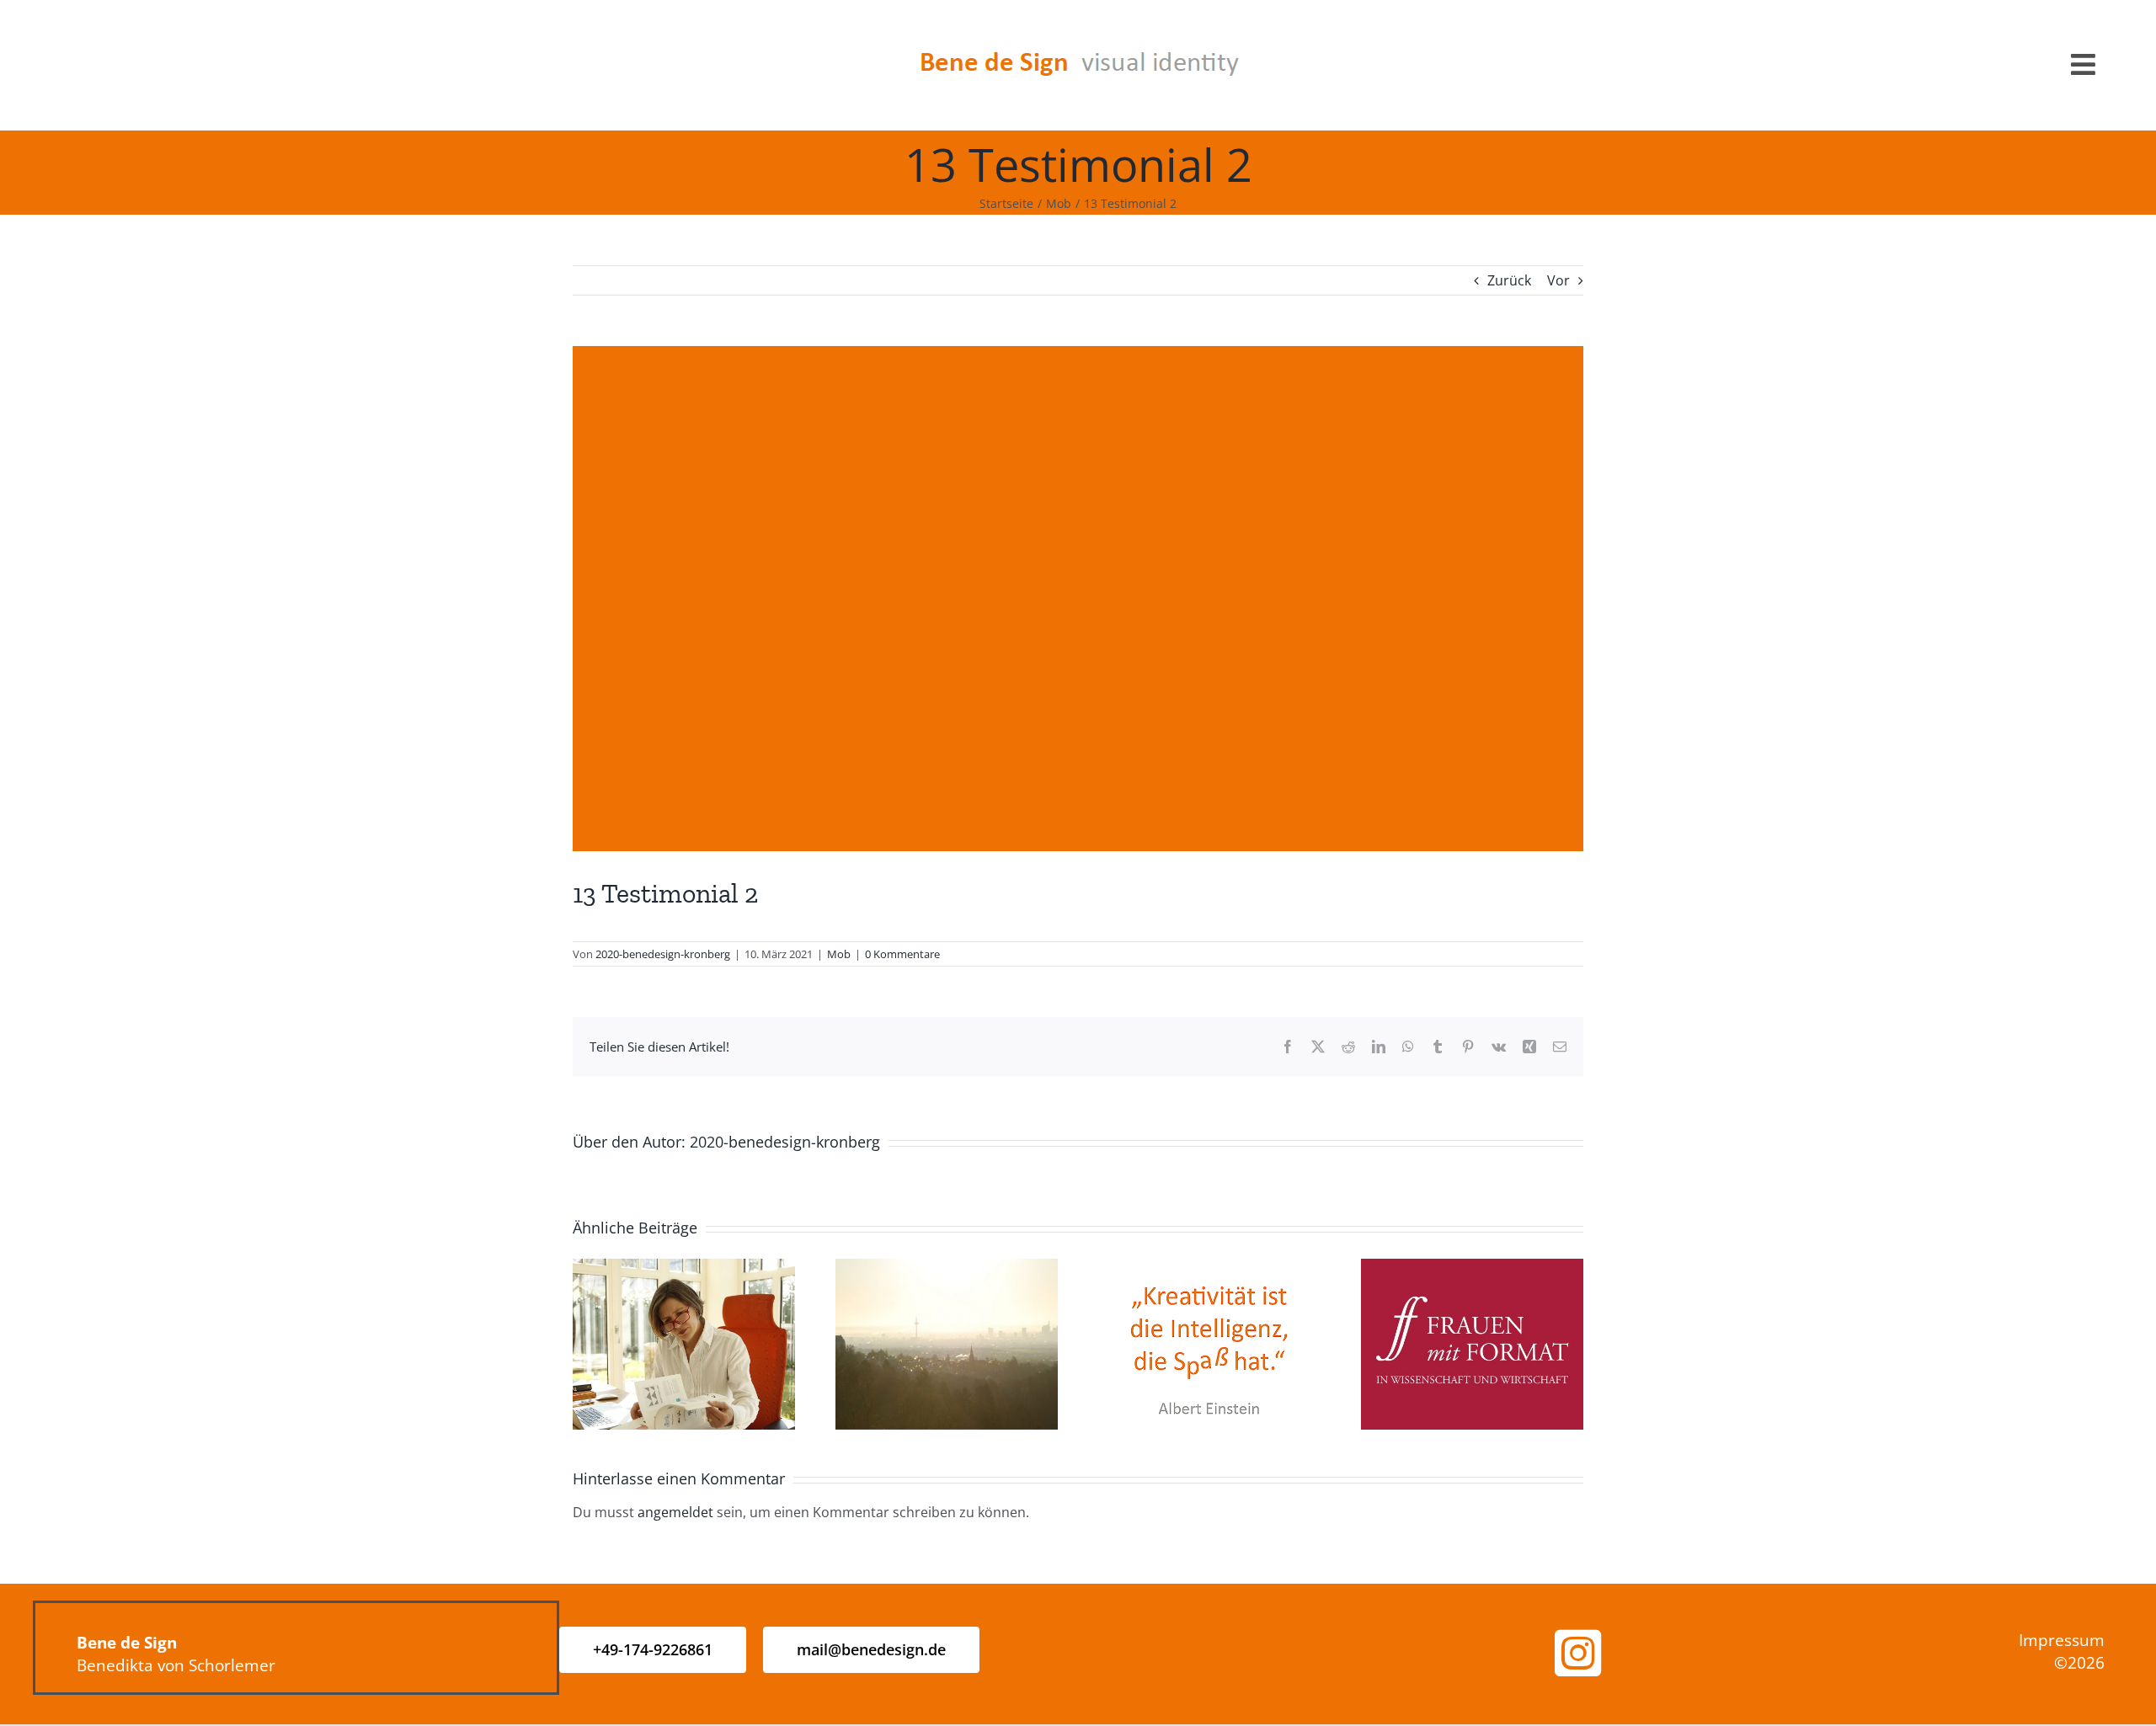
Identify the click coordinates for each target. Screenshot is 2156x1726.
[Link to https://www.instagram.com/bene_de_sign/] (1578, 1654)
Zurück (1509, 280)
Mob (839, 954)
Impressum (2062, 1640)
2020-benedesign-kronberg (663, 954)
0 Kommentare (902, 954)
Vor (1558, 280)
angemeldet (675, 1512)
